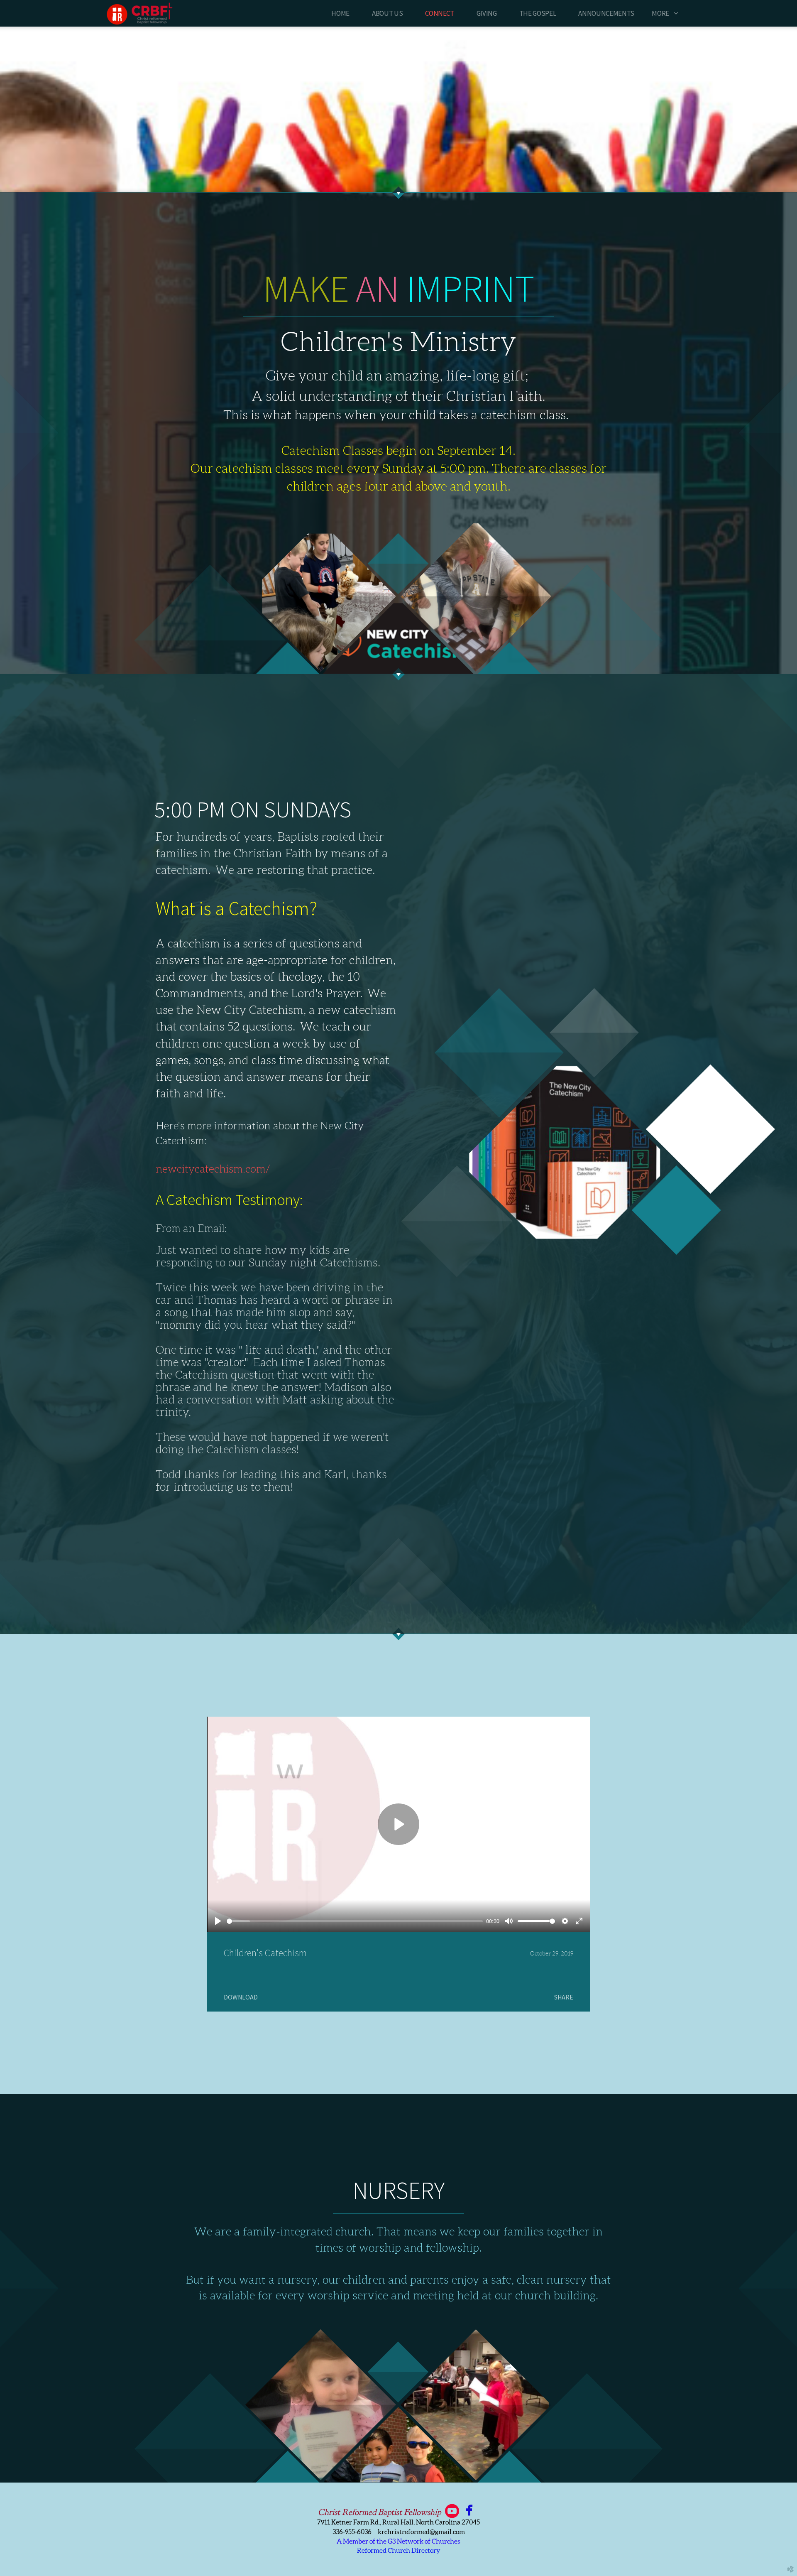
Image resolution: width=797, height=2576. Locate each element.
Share (564, 1997)
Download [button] (241, 1997)
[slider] (355, 1921)
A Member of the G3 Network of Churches (398, 2541)
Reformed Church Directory (399, 2550)
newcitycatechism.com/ (213, 1169)
